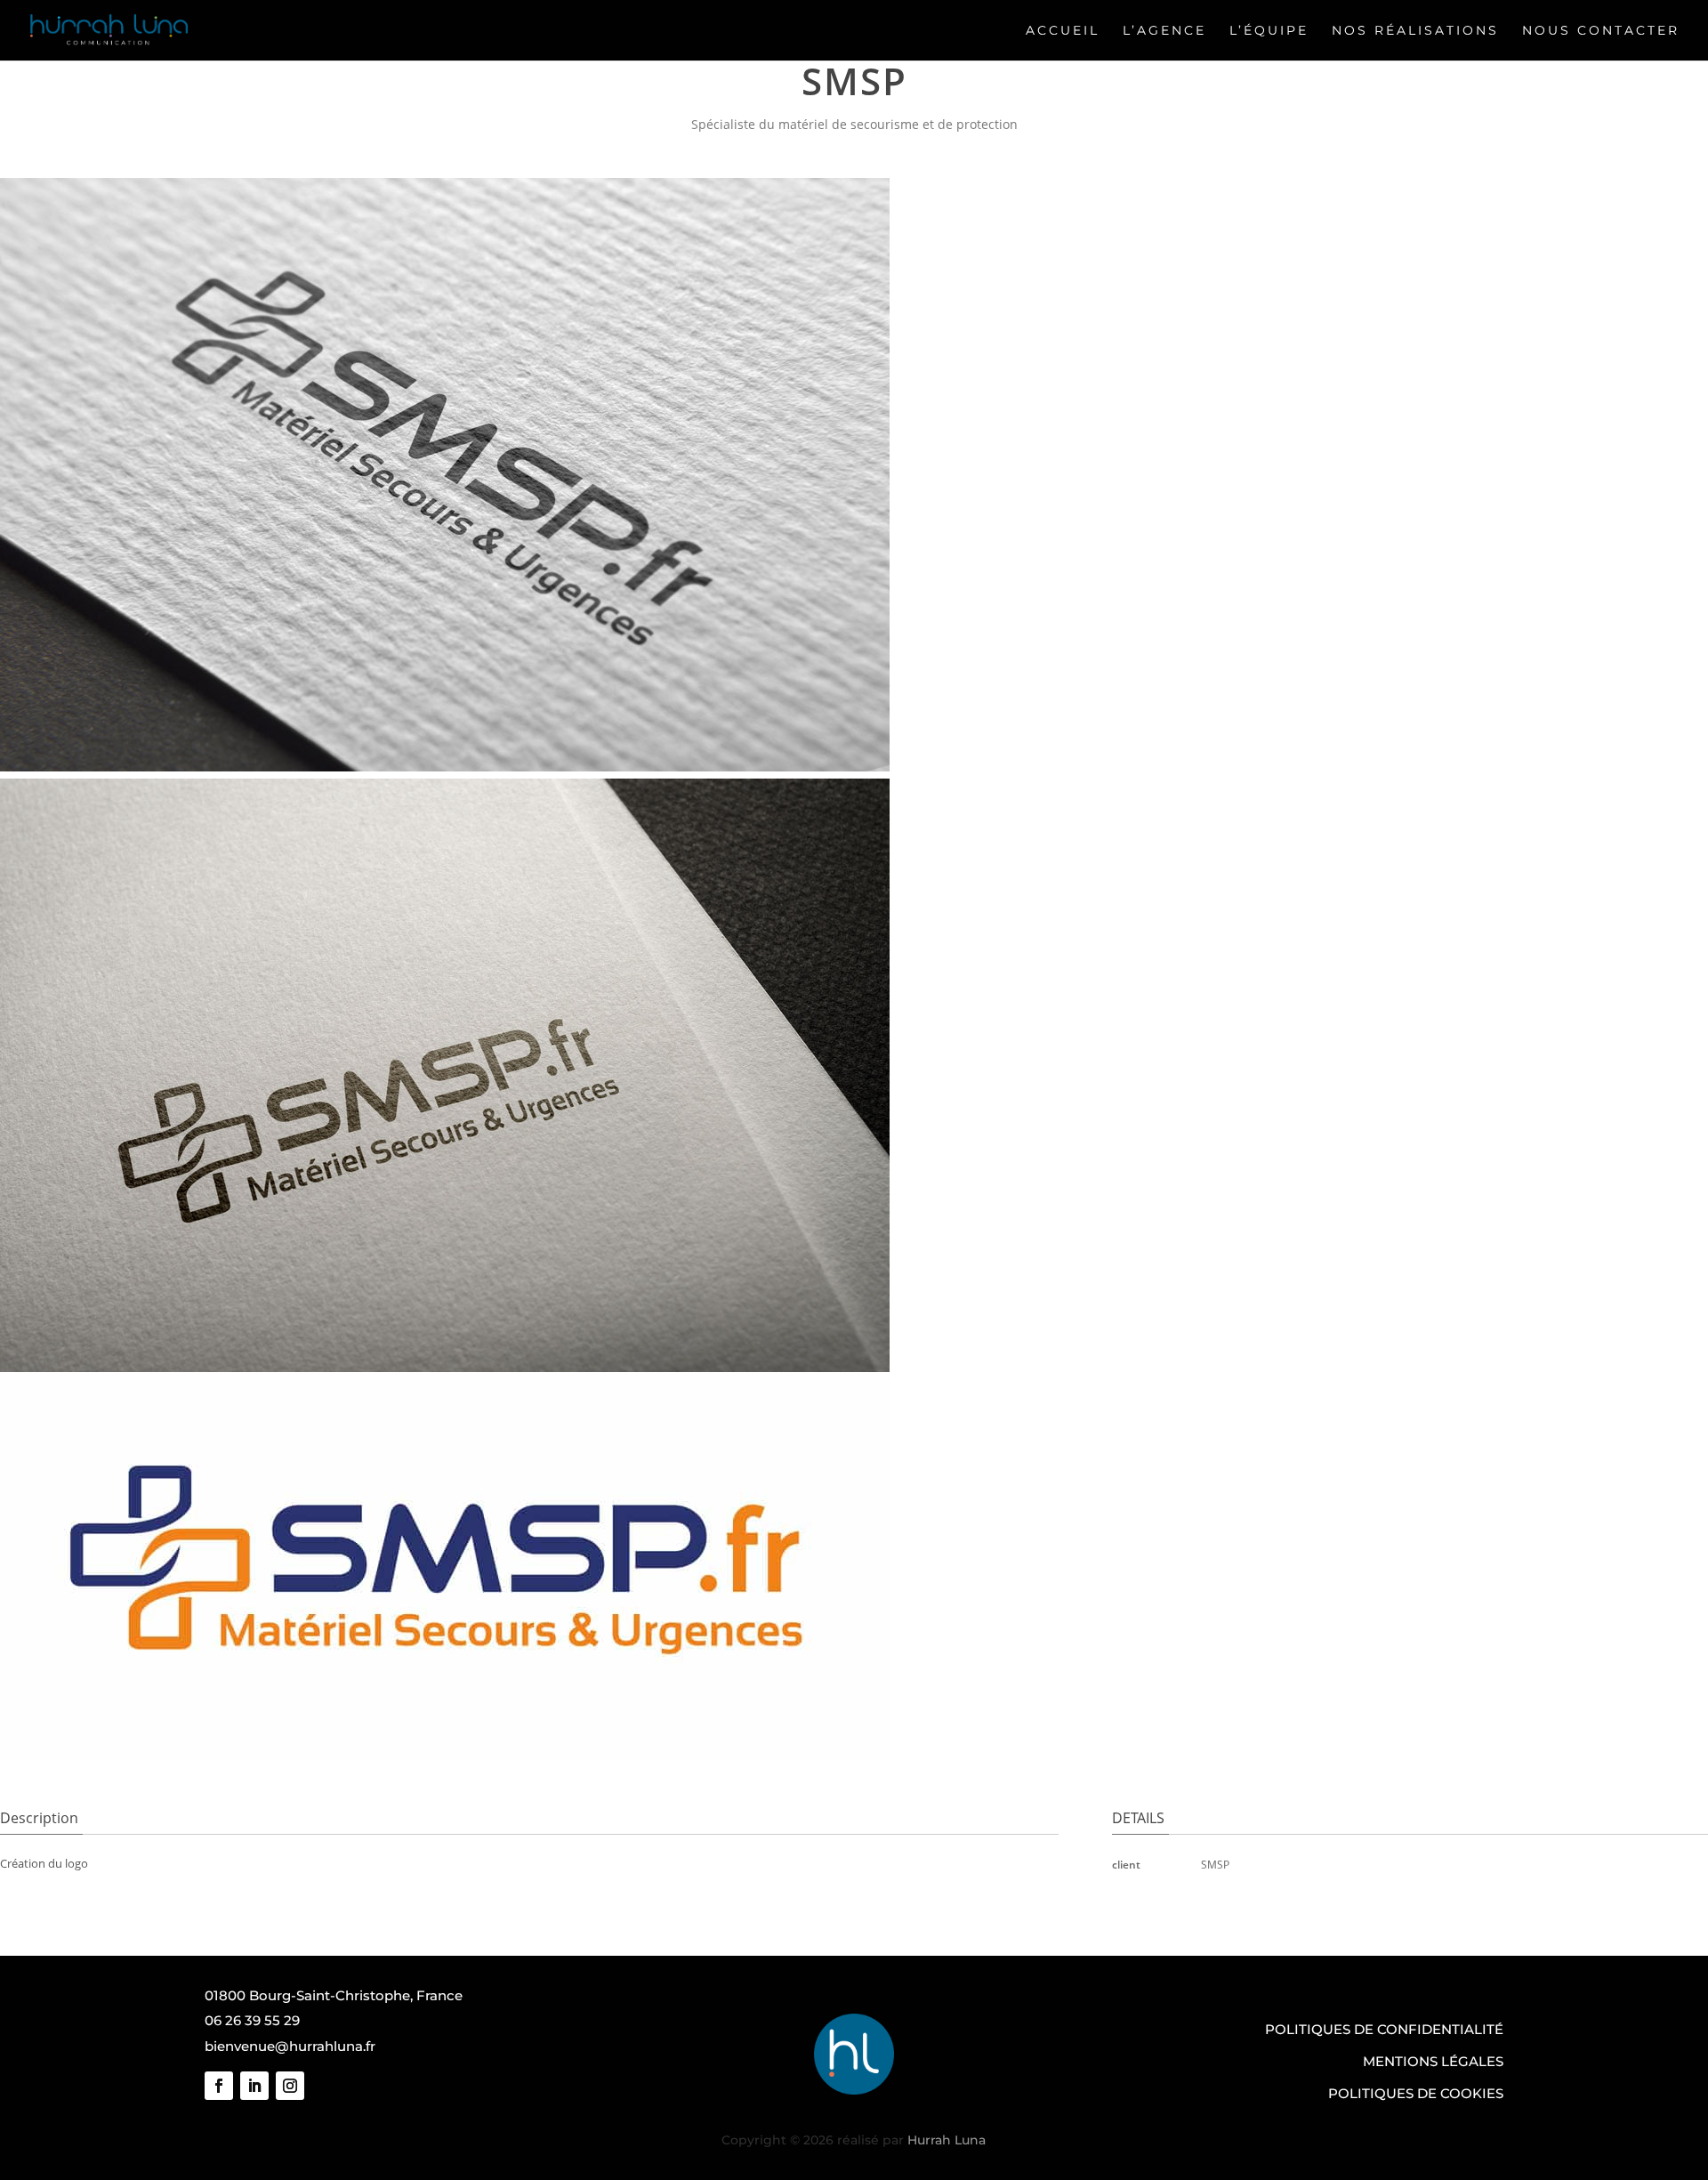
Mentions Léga (1421, 2061)
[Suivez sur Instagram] (290, 2086)
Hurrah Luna (947, 2140)
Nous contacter (1601, 30)
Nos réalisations (1415, 30)
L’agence (1164, 30)
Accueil (1063, 30)
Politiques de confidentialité (1384, 2029)
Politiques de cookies (1416, 2093)
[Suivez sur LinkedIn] (254, 2086)
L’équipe (1269, 30)
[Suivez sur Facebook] (219, 2086)
